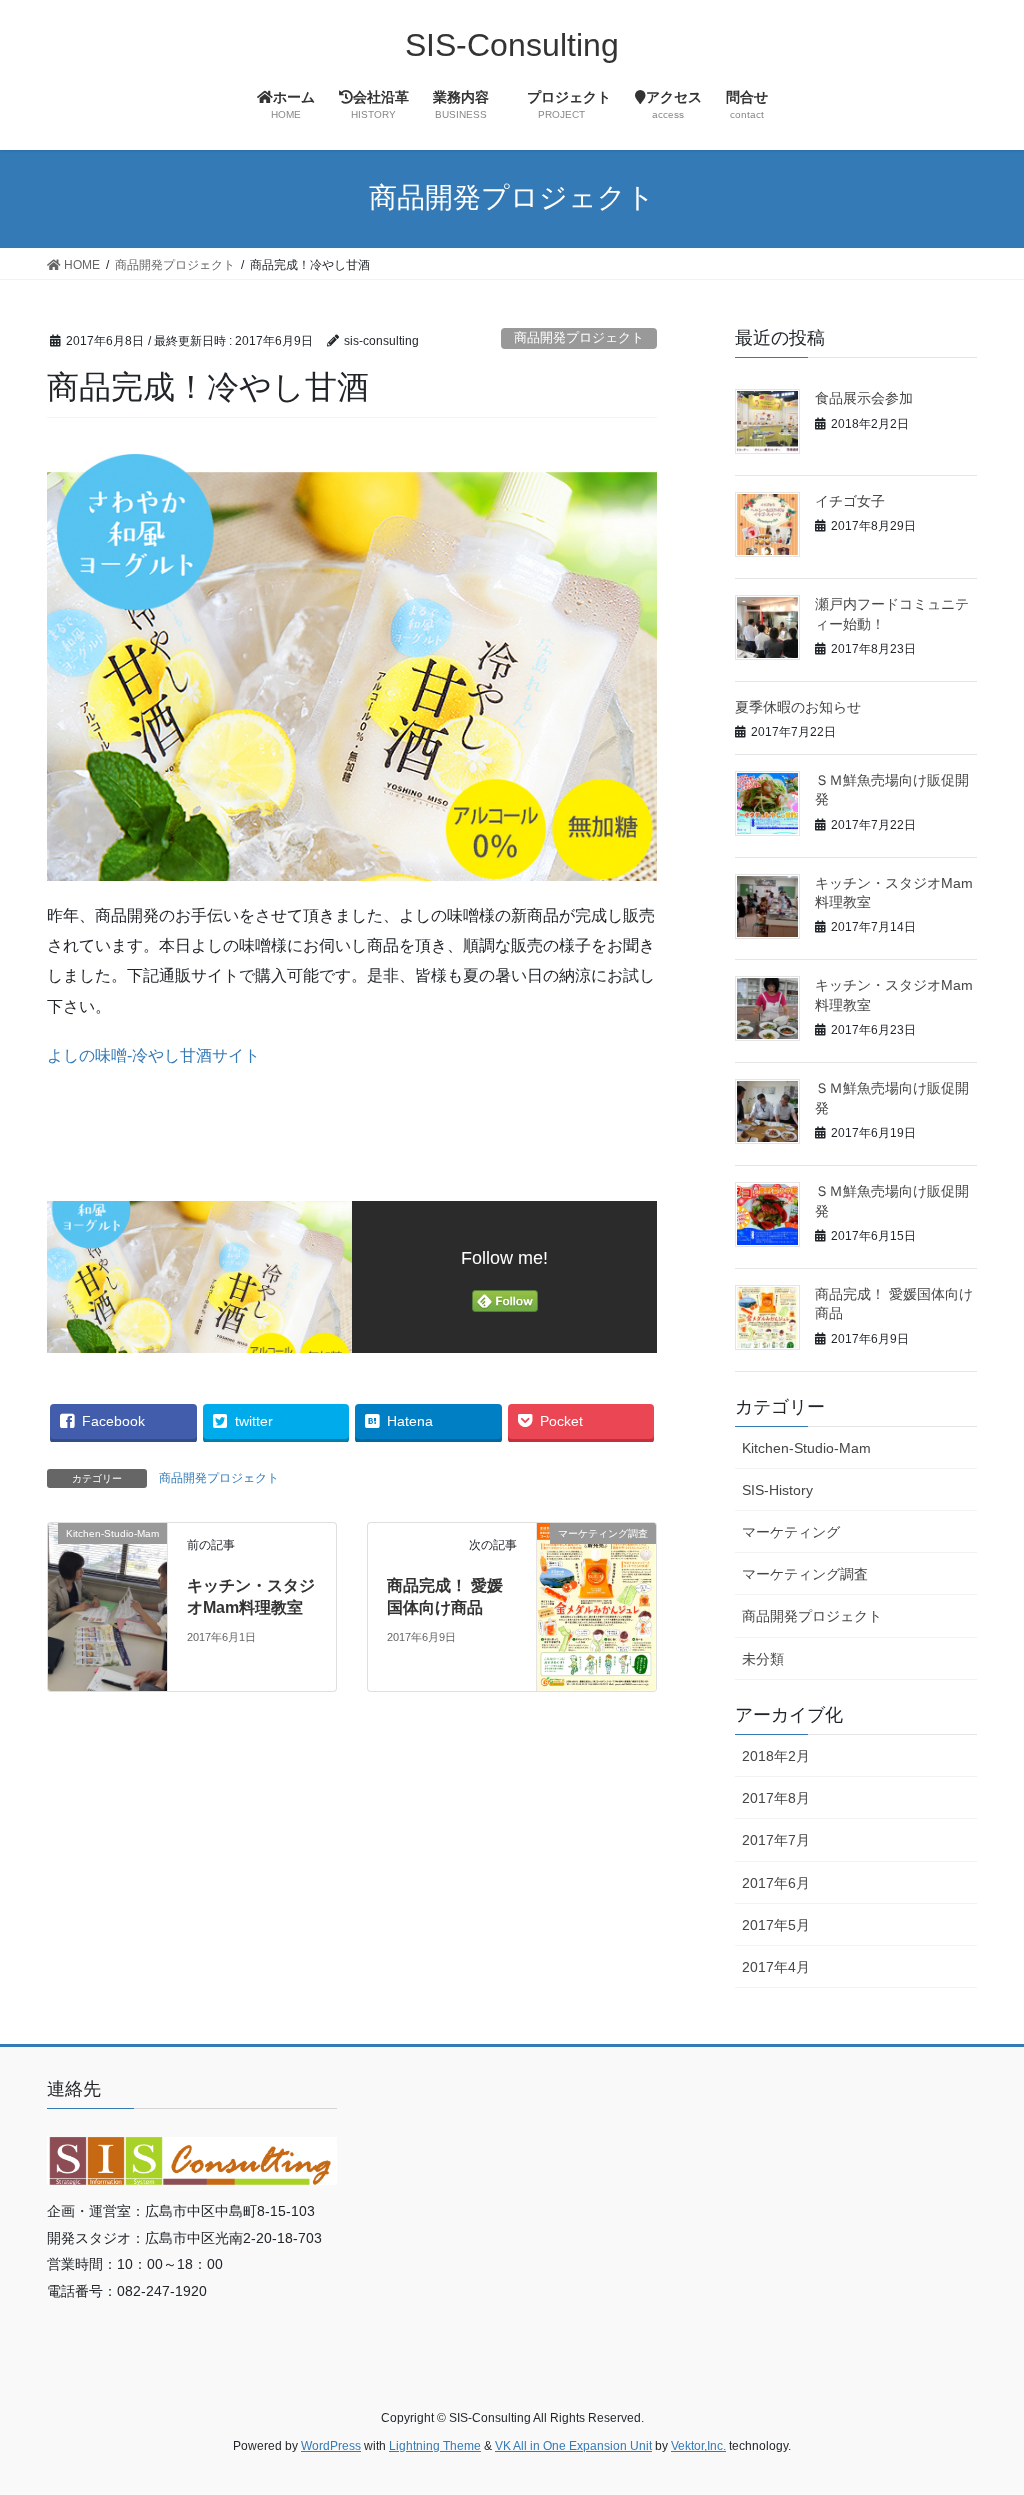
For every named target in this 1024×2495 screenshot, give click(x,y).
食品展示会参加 (864, 398)
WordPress (331, 2446)
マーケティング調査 (805, 1574)
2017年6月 (776, 1883)
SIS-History (777, 1490)
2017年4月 (776, 1967)
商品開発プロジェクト (579, 337)
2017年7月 (776, 1840)
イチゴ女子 (850, 501)
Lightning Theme (435, 2446)
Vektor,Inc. (698, 2446)
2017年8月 (776, 1798)
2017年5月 (776, 1925)
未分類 (763, 1659)
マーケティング (791, 1532)
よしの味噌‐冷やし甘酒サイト (153, 1055)
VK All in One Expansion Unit (573, 2446)
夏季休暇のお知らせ (798, 707)
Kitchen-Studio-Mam (806, 1448)
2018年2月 (776, 1756)
